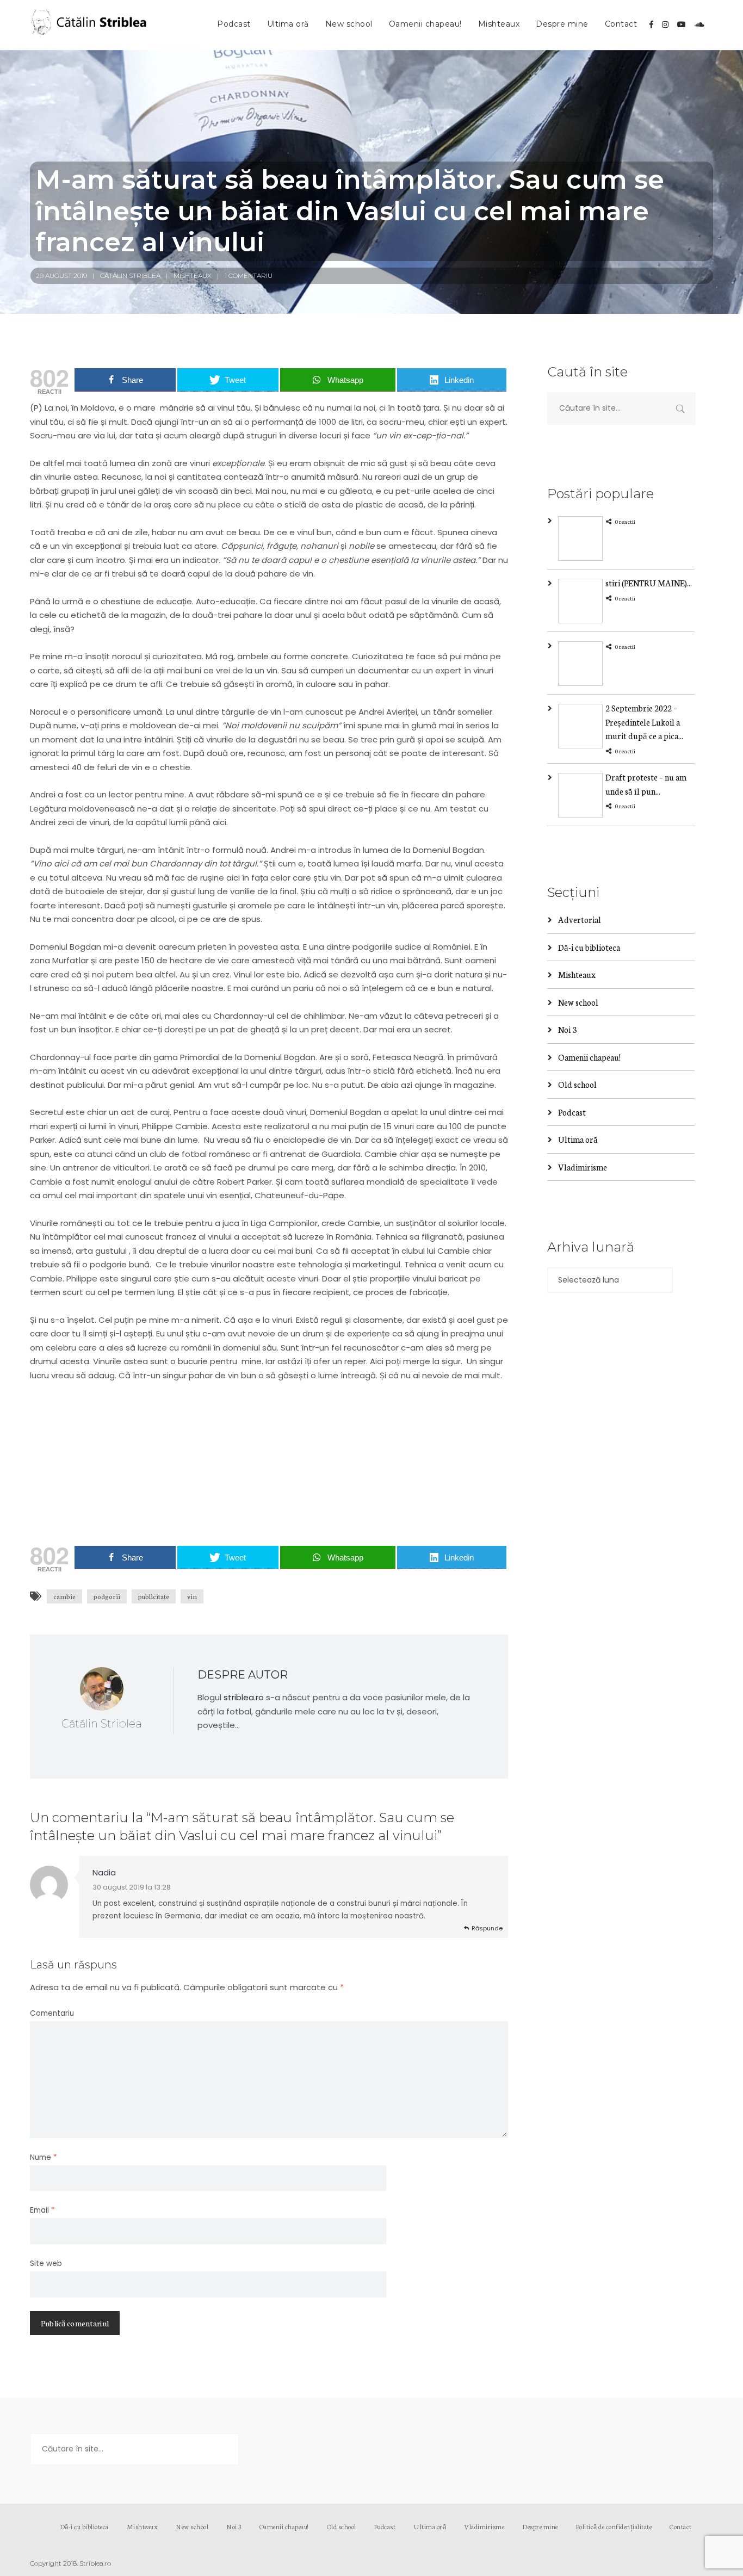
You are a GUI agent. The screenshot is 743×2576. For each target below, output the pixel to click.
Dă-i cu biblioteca (589, 947)
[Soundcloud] (699, 24)
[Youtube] (682, 24)
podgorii (107, 1596)
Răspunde (487, 1928)
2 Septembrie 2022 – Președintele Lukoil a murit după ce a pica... (644, 722)
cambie (64, 1596)
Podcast (234, 24)
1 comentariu (249, 275)
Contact (621, 24)
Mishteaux (499, 24)
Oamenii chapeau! (425, 24)
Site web (46, 2264)
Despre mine (562, 24)
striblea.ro (244, 1697)
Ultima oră (288, 24)
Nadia (104, 1872)
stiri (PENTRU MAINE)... (649, 583)
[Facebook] (651, 24)
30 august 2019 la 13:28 (132, 1887)
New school (349, 24)
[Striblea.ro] (90, 25)
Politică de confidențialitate (614, 2526)
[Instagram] (665, 24)
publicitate (154, 1596)
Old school (577, 1084)
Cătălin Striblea (130, 275)
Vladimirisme (583, 1167)
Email (42, 2210)
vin (192, 1596)
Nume (44, 2157)
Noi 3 (567, 1029)
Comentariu (52, 2013)
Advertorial (580, 919)
